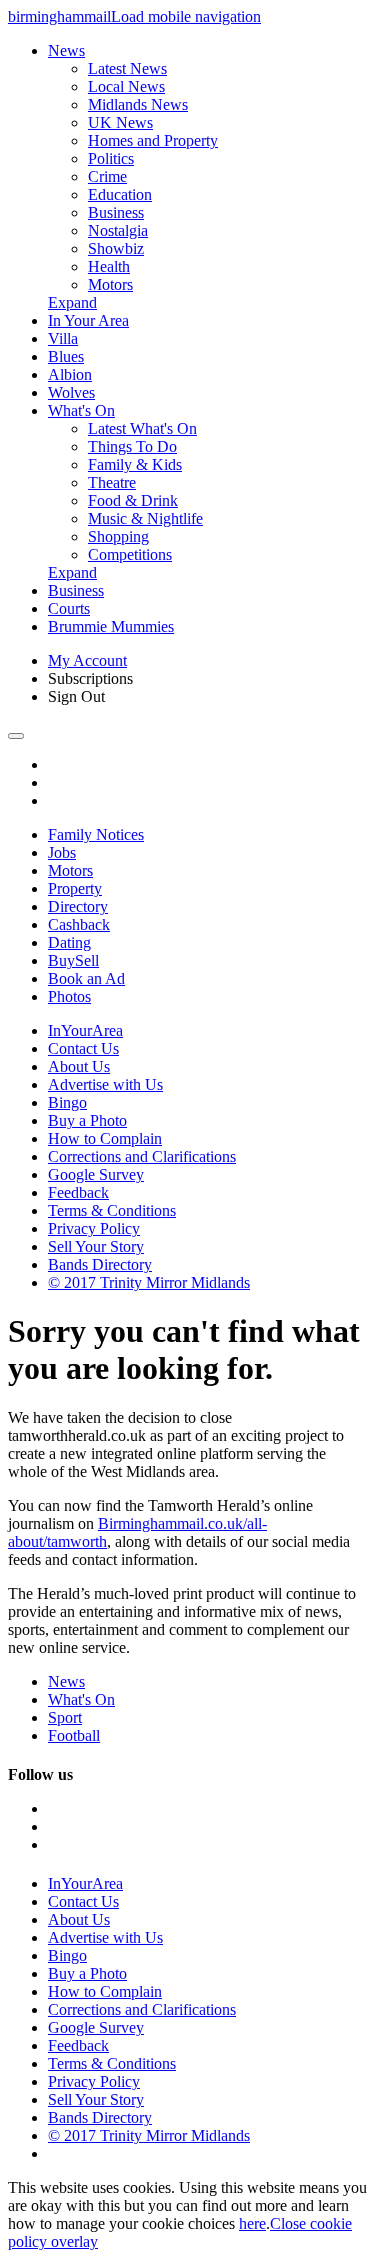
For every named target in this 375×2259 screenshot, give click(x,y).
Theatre (112, 482)
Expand (72, 302)
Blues (66, 356)
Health (109, 266)
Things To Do (132, 446)
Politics (111, 158)
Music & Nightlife (145, 518)
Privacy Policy (94, 1228)
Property (75, 888)
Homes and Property (153, 140)
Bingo (67, 1102)
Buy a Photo (87, 1120)
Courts (69, 608)
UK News (120, 122)
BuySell (73, 960)
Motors (110, 284)
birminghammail (59, 16)
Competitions (130, 554)
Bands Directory (100, 1264)
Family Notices (96, 834)
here (252, 2223)
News (66, 50)
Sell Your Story (96, 1246)
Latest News (127, 68)
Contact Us (83, 1048)
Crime (107, 176)
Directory (78, 906)
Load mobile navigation (186, 16)
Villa (63, 338)
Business (116, 212)
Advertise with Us (105, 1084)
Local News (126, 86)
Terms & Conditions (112, 1210)
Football (74, 1735)
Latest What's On (142, 428)
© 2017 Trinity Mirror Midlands (149, 1282)
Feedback (78, 1192)
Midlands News (138, 104)
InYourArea (85, 1030)
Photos (69, 996)
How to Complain (105, 1138)
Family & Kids (135, 464)
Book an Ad (86, 978)
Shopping (118, 536)
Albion (70, 374)
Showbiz (116, 248)
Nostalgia (118, 230)
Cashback (79, 924)
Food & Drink (133, 500)
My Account (87, 660)
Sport (65, 1717)
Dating (69, 942)
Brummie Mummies (111, 626)
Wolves (71, 392)
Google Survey (96, 1174)
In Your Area (88, 320)
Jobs (62, 852)
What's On (81, 410)
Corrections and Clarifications (142, 1156)
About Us (79, 1066)
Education (120, 194)
